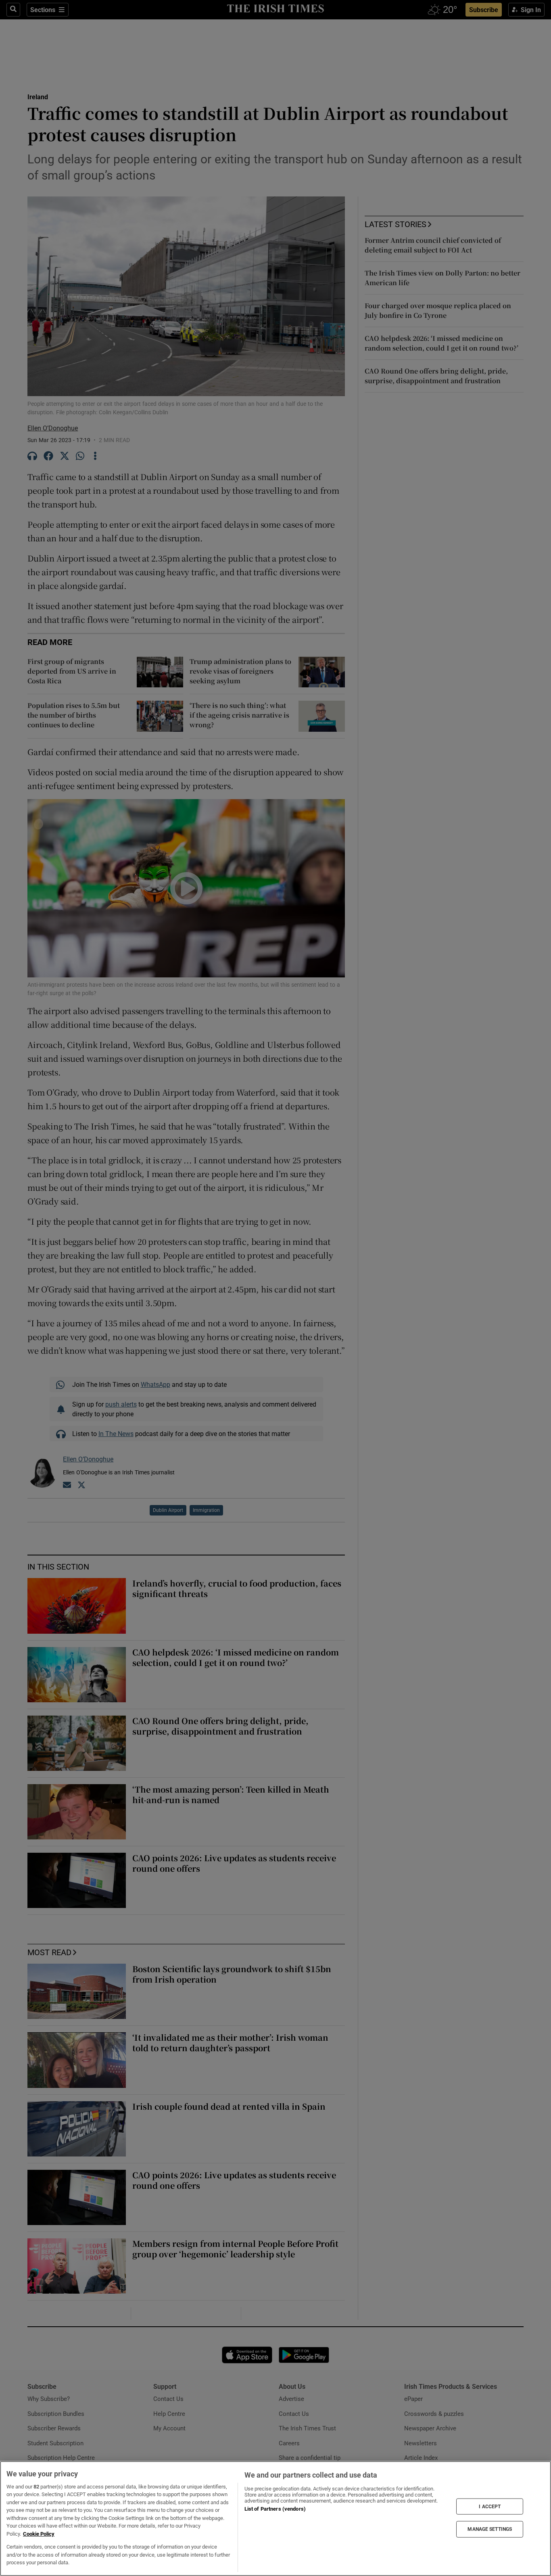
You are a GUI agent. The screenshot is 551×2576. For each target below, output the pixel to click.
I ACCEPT (490, 2506)
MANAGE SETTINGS (490, 2529)
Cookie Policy (39, 2534)
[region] (275, 2519)
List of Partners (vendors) (275, 2509)
